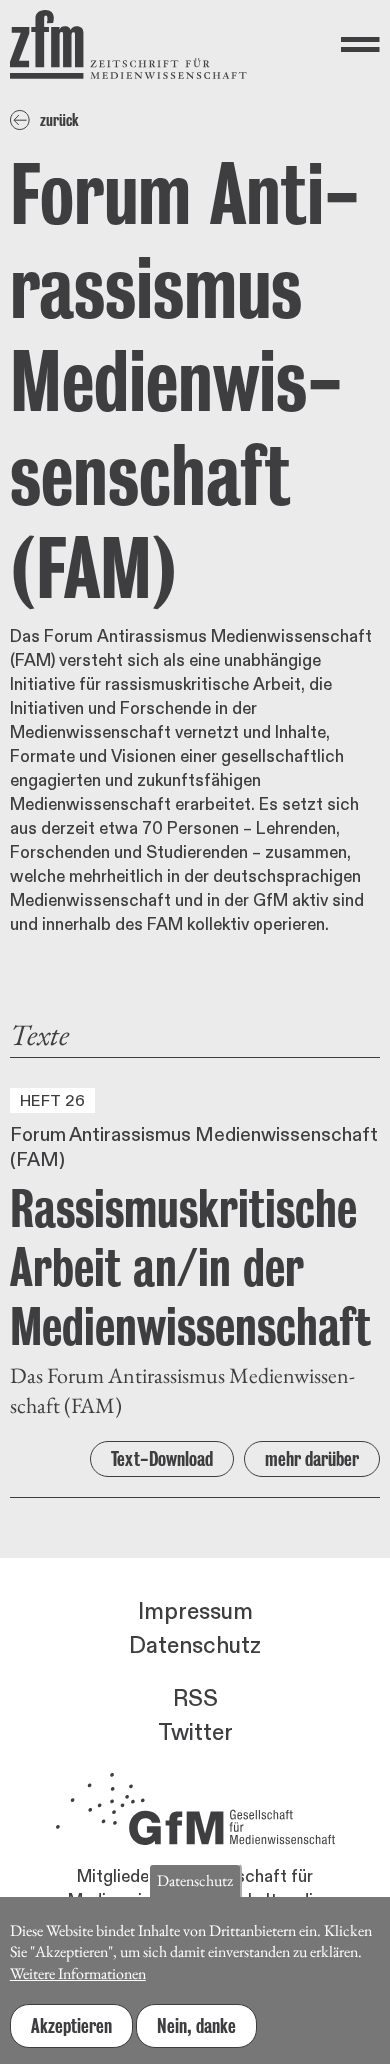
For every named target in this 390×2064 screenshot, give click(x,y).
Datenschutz (195, 1646)
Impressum (195, 1612)
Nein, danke (196, 2026)
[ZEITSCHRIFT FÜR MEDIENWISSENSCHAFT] (128, 44)
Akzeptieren (71, 2026)
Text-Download (162, 1459)
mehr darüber (312, 1459)
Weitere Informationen (78, 1973)
